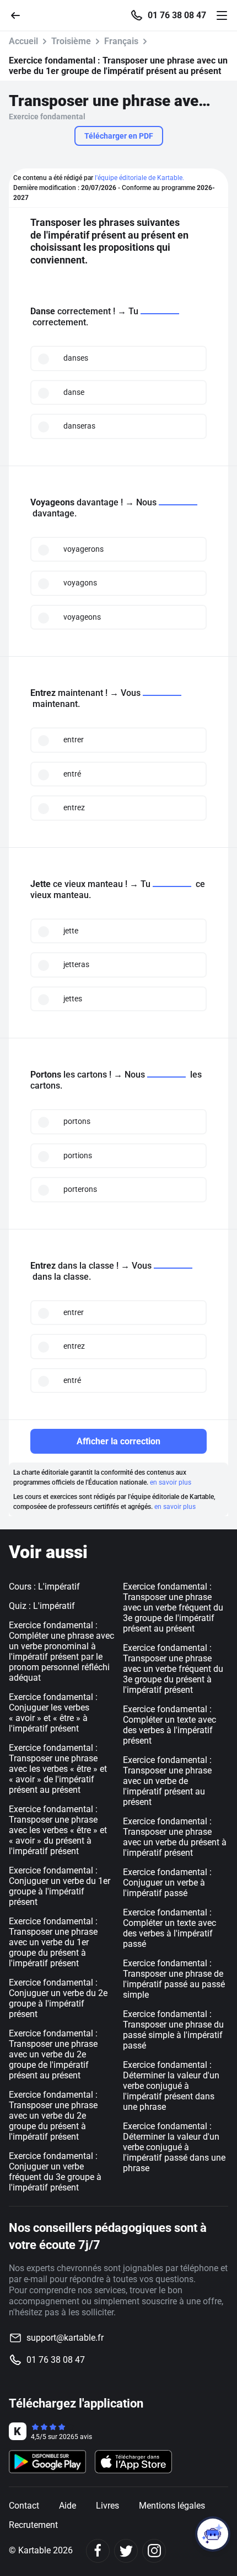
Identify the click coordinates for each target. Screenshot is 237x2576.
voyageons (82, 617)
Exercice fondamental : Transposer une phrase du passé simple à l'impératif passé (173, 2030)
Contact (24, 2506)
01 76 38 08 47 (177, 15)
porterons (80, 1189)
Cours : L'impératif (44, 1587)
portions (78, 1155)
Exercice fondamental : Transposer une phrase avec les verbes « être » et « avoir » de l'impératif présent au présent (58, 1769)
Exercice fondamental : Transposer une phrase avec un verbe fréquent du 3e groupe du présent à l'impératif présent (173, 1669)
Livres (107, 2506)
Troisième (71, 41)
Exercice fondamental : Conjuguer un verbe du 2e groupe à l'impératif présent (58, 1998)
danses (76, 358)
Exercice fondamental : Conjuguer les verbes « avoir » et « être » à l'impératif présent (53, 1713)
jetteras (76, 964)
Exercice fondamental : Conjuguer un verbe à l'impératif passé (167, 1883)
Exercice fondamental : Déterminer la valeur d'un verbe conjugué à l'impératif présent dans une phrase (171, 2086)
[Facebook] (98, 2551)
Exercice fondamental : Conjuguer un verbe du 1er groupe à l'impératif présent (60, 1886)
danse (74, 392)
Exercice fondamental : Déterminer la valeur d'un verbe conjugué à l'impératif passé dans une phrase (174, 2147)
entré (72, 774)
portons (77, 1121)
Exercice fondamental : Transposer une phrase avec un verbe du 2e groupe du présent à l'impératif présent (53, 2116)
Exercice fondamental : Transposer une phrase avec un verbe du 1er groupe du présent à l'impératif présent (53, 1942)
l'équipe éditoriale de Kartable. (139, 178)
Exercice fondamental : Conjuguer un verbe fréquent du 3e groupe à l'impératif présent (55, 2172)
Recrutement (33, 2525)
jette (71, 931)
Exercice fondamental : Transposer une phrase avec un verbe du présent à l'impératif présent (175, 1837)
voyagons (80, 583)
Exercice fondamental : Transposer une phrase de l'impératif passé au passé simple (174, 1979)
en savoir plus (171, 1482)
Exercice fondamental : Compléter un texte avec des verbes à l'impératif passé (169, 1928)
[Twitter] (126, 2551)
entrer (74, 740)
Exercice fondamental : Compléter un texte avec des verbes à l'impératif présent (169, 1725)
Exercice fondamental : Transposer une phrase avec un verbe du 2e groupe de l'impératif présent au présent (53, 2054)
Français (121, 41)
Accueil (23, 41)
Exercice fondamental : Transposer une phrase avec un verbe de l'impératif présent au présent (167, 1781)
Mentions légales (172, 2506)
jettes (73, 999)
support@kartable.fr (65, 2338)
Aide (68, 2506)
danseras (79, 426)
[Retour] (20, 15)
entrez (74, 807)
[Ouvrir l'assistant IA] (213, 2534)
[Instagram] (154, 2551)
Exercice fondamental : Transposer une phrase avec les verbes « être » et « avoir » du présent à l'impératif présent (58, 1830)
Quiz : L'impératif (42, 1606)
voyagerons (84, 549)
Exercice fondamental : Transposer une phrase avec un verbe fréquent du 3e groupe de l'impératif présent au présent (173, 1608)
